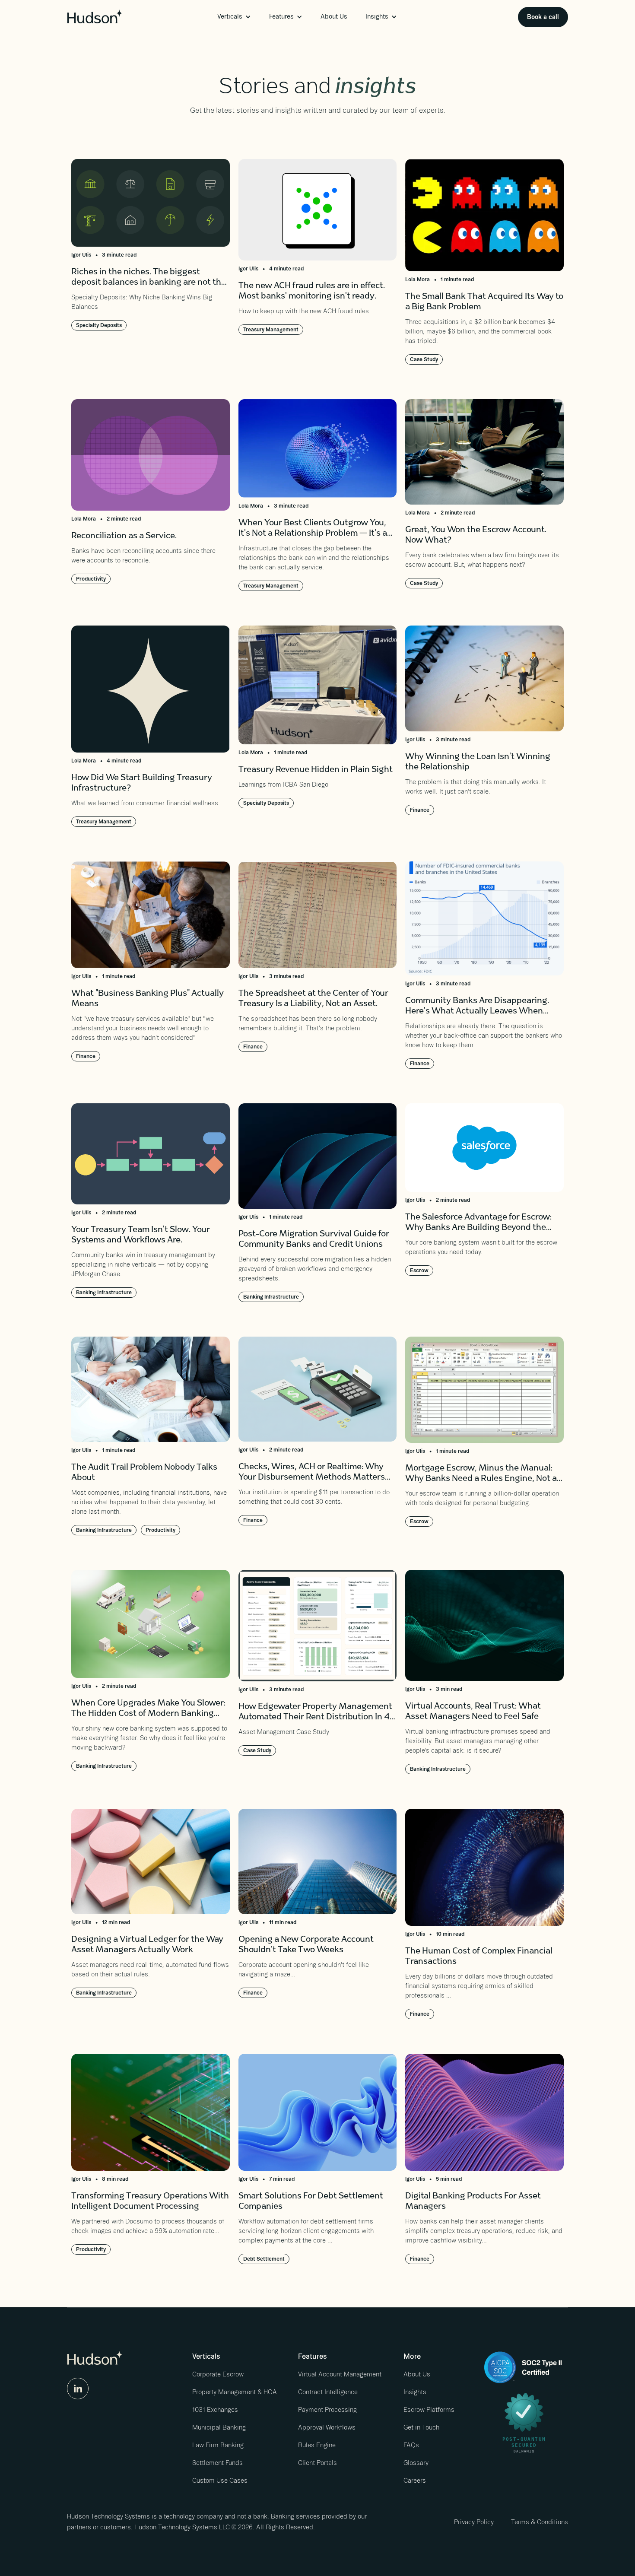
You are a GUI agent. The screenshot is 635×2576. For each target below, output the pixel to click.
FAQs (411, 2445)
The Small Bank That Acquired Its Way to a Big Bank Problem (484, 302)
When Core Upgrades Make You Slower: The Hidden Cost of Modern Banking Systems (148, 1710)
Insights (415, 2392)
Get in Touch (421, 2427)
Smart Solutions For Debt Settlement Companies (311, 2202)
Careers (415, 2481)
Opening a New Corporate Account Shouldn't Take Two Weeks (306, 1945)
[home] (95, 16)
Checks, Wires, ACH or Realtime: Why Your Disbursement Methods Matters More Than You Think (312, 1473)
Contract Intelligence (328, 2392)
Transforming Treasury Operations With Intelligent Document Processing (150, 2202)
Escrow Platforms (429, 2410)
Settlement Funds (217, 2463)
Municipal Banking (219, 2427)
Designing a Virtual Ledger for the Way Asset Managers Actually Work (147, 1945)
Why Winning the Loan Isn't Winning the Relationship (478, 762)
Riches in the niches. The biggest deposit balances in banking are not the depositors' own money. (149, 278)
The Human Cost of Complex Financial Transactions (479, 1957)
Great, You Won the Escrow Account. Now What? (476, 536)
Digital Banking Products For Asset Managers (473, 2202)
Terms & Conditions (540, 2522)
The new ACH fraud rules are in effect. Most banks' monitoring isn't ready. (312, 292)
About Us (334, 16)
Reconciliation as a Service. (124, 537)
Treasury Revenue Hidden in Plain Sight (316, 770)
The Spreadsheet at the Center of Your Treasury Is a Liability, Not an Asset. (313, 999)
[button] (234, 17)
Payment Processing (327, 2410)
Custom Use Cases (220, 2481)
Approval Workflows (327, 2427)
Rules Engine (317, 2445)
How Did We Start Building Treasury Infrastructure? (142, 784)
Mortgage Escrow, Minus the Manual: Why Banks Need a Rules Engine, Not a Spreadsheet (481, 1475)
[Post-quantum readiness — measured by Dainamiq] (524, 2420)
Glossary (416, 2463)
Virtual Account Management (340, 2374)
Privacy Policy (474, 2522)
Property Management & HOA (235, 2392)
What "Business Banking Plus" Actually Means (148, 999)
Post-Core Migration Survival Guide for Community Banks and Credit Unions (314, 1240)
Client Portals (317, 2463)
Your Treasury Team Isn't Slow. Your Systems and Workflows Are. (141, 1236)
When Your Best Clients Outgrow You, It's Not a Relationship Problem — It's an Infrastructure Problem (315, 529)
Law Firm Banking (218, 2445)
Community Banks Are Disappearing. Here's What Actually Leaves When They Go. (477, 1007)
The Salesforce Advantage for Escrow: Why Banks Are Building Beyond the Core (478, 1224)
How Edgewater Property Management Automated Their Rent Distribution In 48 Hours (317, 1713)
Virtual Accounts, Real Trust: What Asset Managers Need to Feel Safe (473, 1712)
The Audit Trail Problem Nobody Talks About (144, 1473)
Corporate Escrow (218, 2374)
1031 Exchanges (215, 2410)
